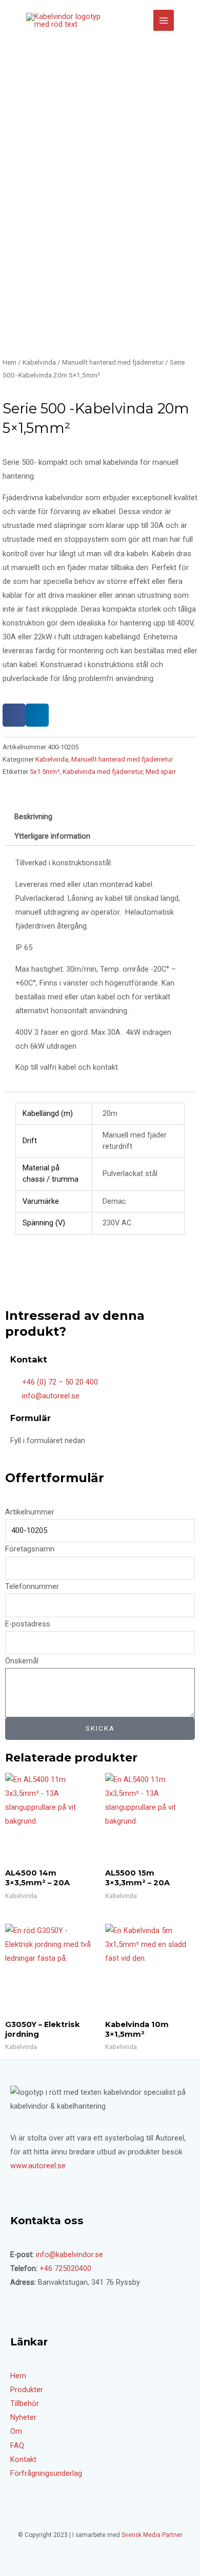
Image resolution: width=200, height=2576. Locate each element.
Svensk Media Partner (152, 2535)
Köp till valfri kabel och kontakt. (67, 1067)
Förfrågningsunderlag (46, 2473)
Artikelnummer (30, 1512)
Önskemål (22, 1661)
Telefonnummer (32, 1586)
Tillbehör (25, 2403)
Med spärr (161, 772)
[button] (14, 715)
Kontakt (23, 2459)
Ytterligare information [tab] (52, 836)
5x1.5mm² (45, 772)
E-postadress (28, 1624)
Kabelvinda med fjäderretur (103, 772)
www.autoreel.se (38, 2166)
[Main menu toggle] (164, 20)
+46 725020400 (65, 2268)
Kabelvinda (39, 362)
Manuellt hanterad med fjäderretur (113, 362)
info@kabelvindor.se (69, 2255)
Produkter (27, 2390)
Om (16, 2431)
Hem (9, 362)
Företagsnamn (30, 1549)
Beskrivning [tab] (33, 817)
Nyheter (23, 2417)
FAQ (17, 2446)
